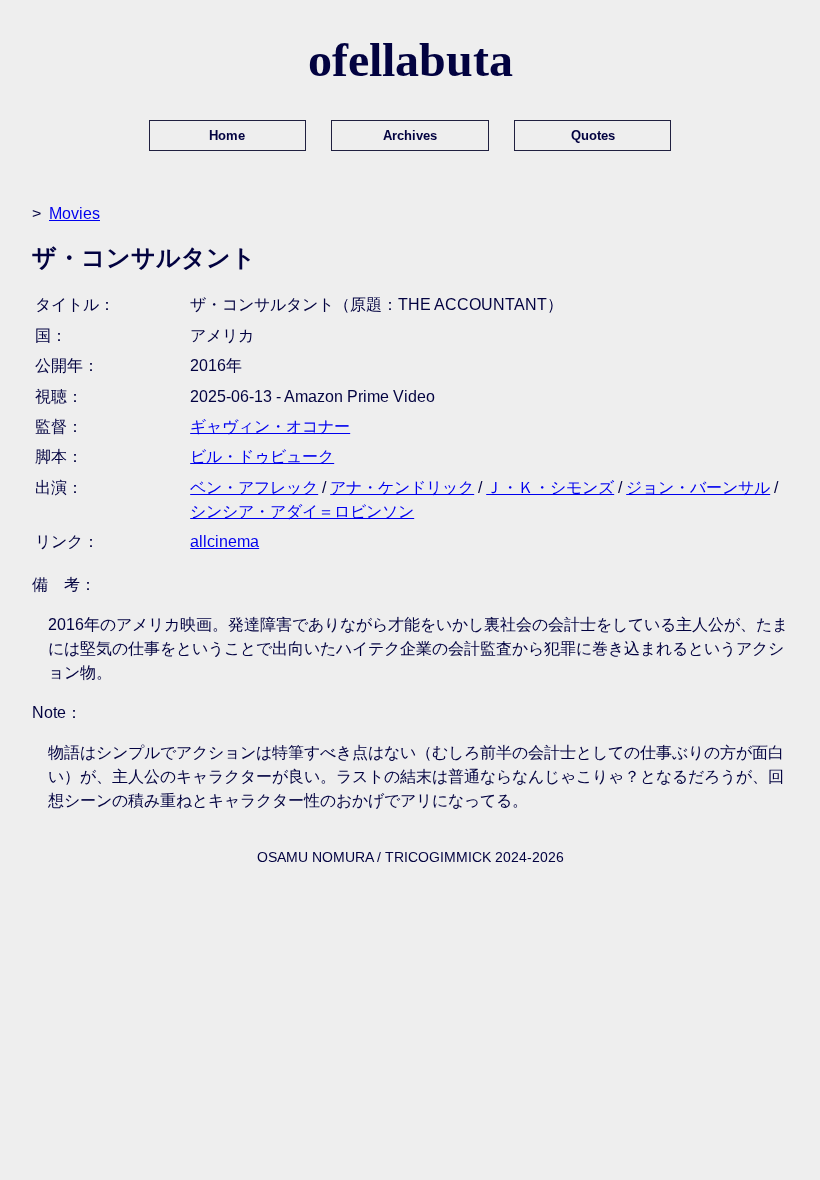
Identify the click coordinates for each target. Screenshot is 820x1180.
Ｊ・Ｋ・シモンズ (550, 487)
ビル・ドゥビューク (262, 456)
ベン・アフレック (254, 487)
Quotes (593, 135)
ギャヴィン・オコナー (270, 426)
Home (227, 135)
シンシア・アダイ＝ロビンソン (302, 511)
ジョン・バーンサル (698, 487)
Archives (410, 135)
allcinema (224, 541)
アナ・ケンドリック (402, 487)
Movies (74, 213)
